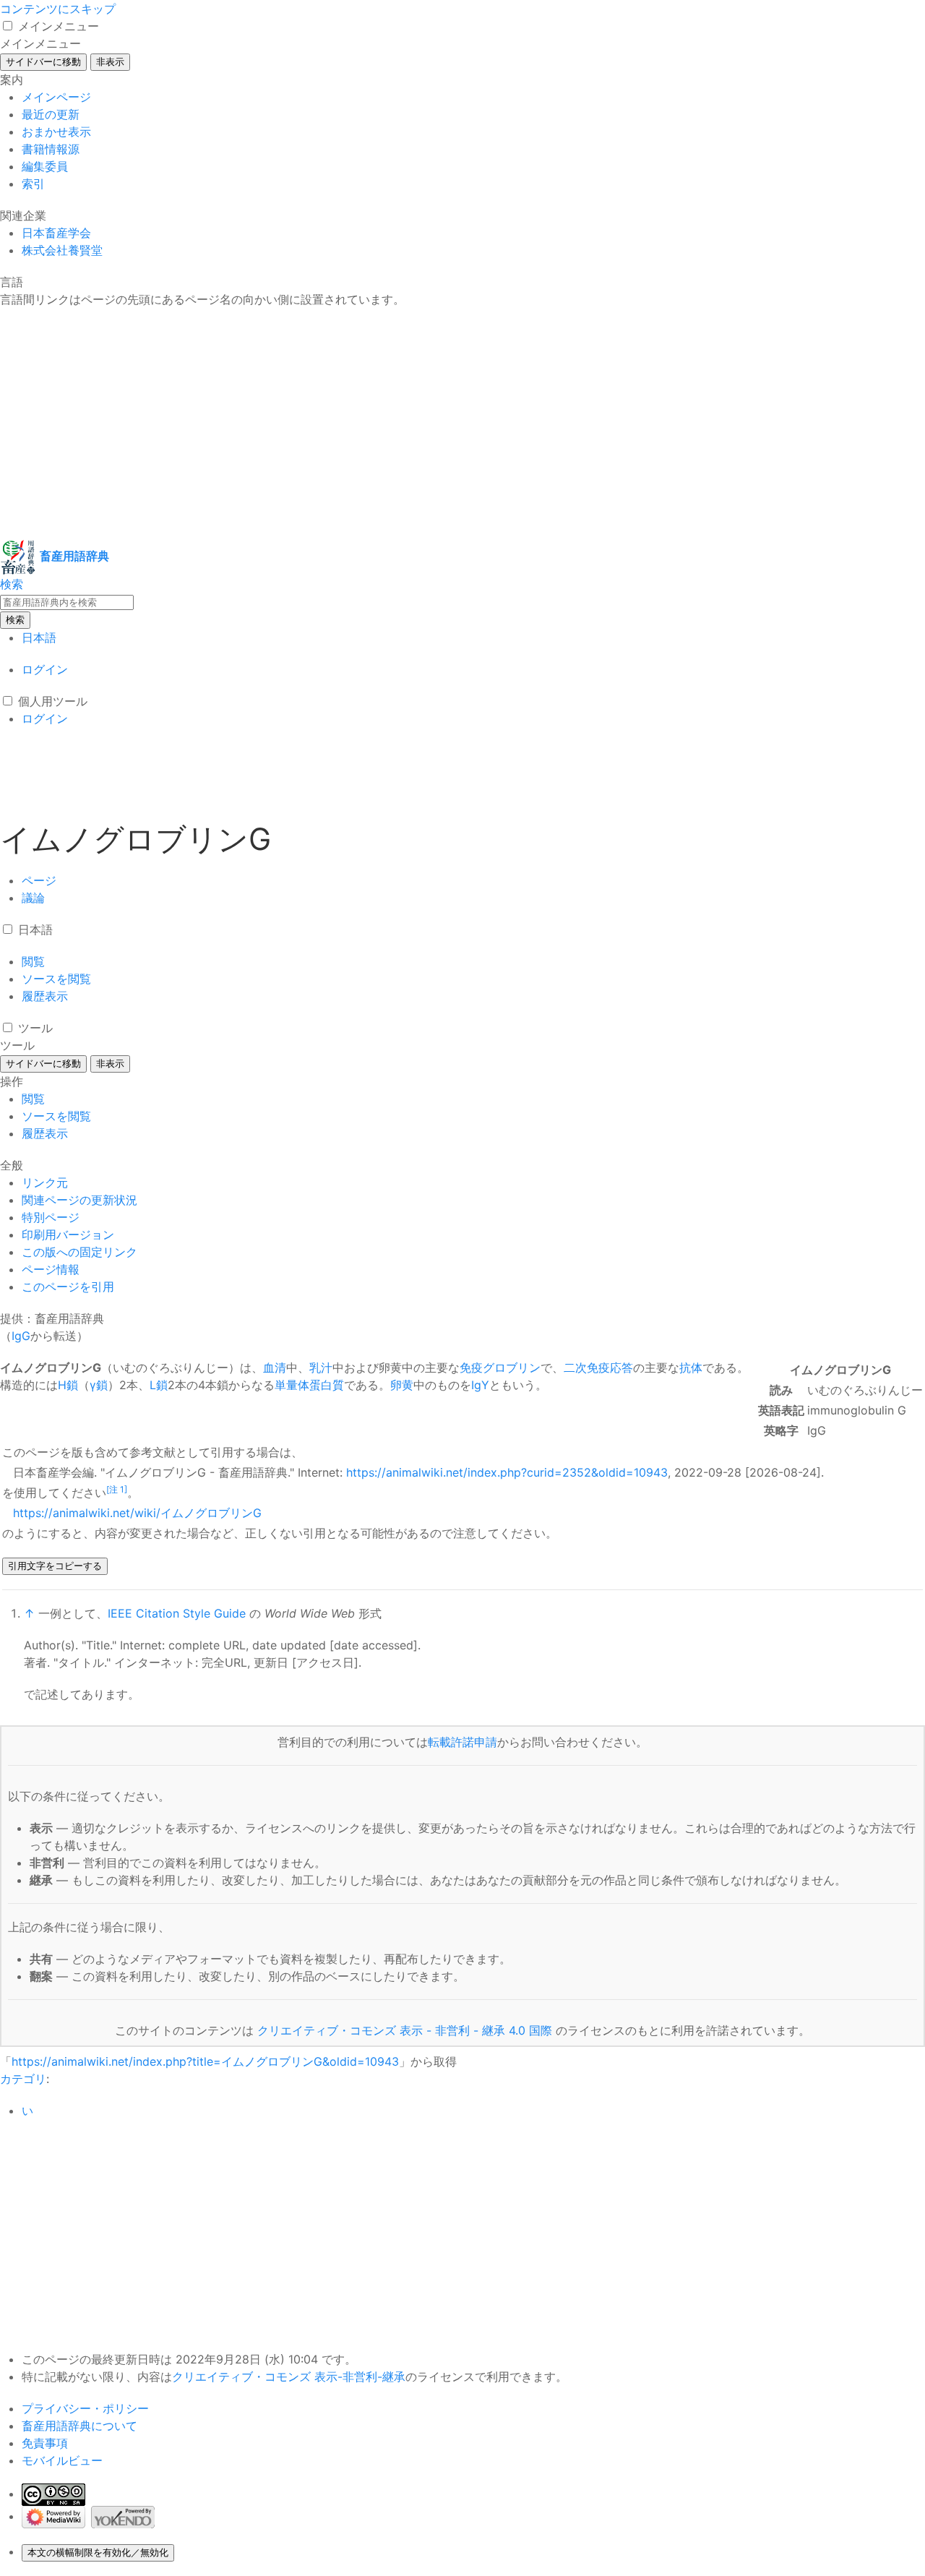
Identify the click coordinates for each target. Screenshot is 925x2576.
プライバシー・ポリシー (85, 2408)
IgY (480, 1385)
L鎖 (159, 1385)
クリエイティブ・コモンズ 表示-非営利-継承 (289, 2377)
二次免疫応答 (598, 1368)
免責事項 (45, 2443)
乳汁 (321, 1368)
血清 (275, 1368)
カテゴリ (23, 2079)
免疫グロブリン (500, 1368)
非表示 (110, 62)
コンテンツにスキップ (58, 9)
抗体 (691, 1368)
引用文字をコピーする (55, 1566)
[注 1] (117, 1489)
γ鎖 (99, 1385)
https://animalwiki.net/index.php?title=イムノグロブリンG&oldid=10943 (205, 2061)
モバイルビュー (62, 2460)
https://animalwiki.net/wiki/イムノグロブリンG (137, 1513)
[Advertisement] (434, 424)
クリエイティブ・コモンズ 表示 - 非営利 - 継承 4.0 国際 (405, 2030)
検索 (15, 620)
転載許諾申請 (462, 1742)
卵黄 (402, 1385)
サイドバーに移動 (43, 62)
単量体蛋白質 (309, 1385)
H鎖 (68, 1385)
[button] (8, 26)
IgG (21, 1336)
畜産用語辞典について (79, 2426)
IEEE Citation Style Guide (177, 1613)
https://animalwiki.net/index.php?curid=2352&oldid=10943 (507, 1472)
